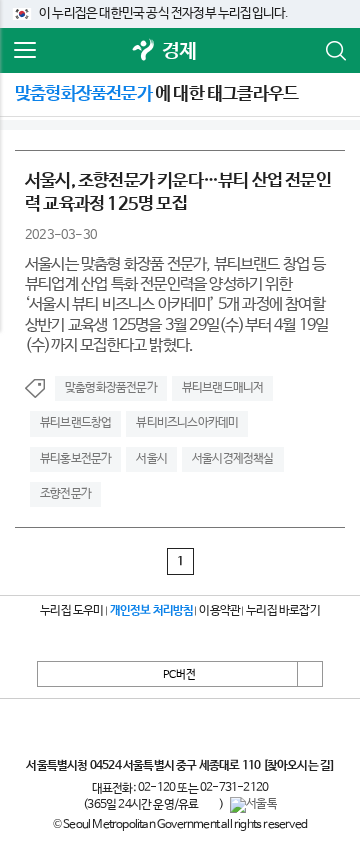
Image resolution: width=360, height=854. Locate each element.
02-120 (156, 788)
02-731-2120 (234, 788)
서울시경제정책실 (233, 459)
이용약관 (219, 611)
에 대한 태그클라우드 (156, 94)
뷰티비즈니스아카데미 (187, 423)
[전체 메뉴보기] (25, 51)
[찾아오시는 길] (298, 766)
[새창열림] (144, 51)
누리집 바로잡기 (283, 611)
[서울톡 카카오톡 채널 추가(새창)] (253, 805)
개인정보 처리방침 (152, 611)
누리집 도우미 (71, 611)
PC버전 (179, 675)
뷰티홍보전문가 (75, 459)
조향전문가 (65, 494)
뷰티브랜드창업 (75, 423)
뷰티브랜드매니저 (223, 388)
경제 (179, 51)
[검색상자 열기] (335, 51)
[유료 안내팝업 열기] (209, 805)
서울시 (151, 459)
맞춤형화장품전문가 (111, 388)
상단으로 (310, 674)
